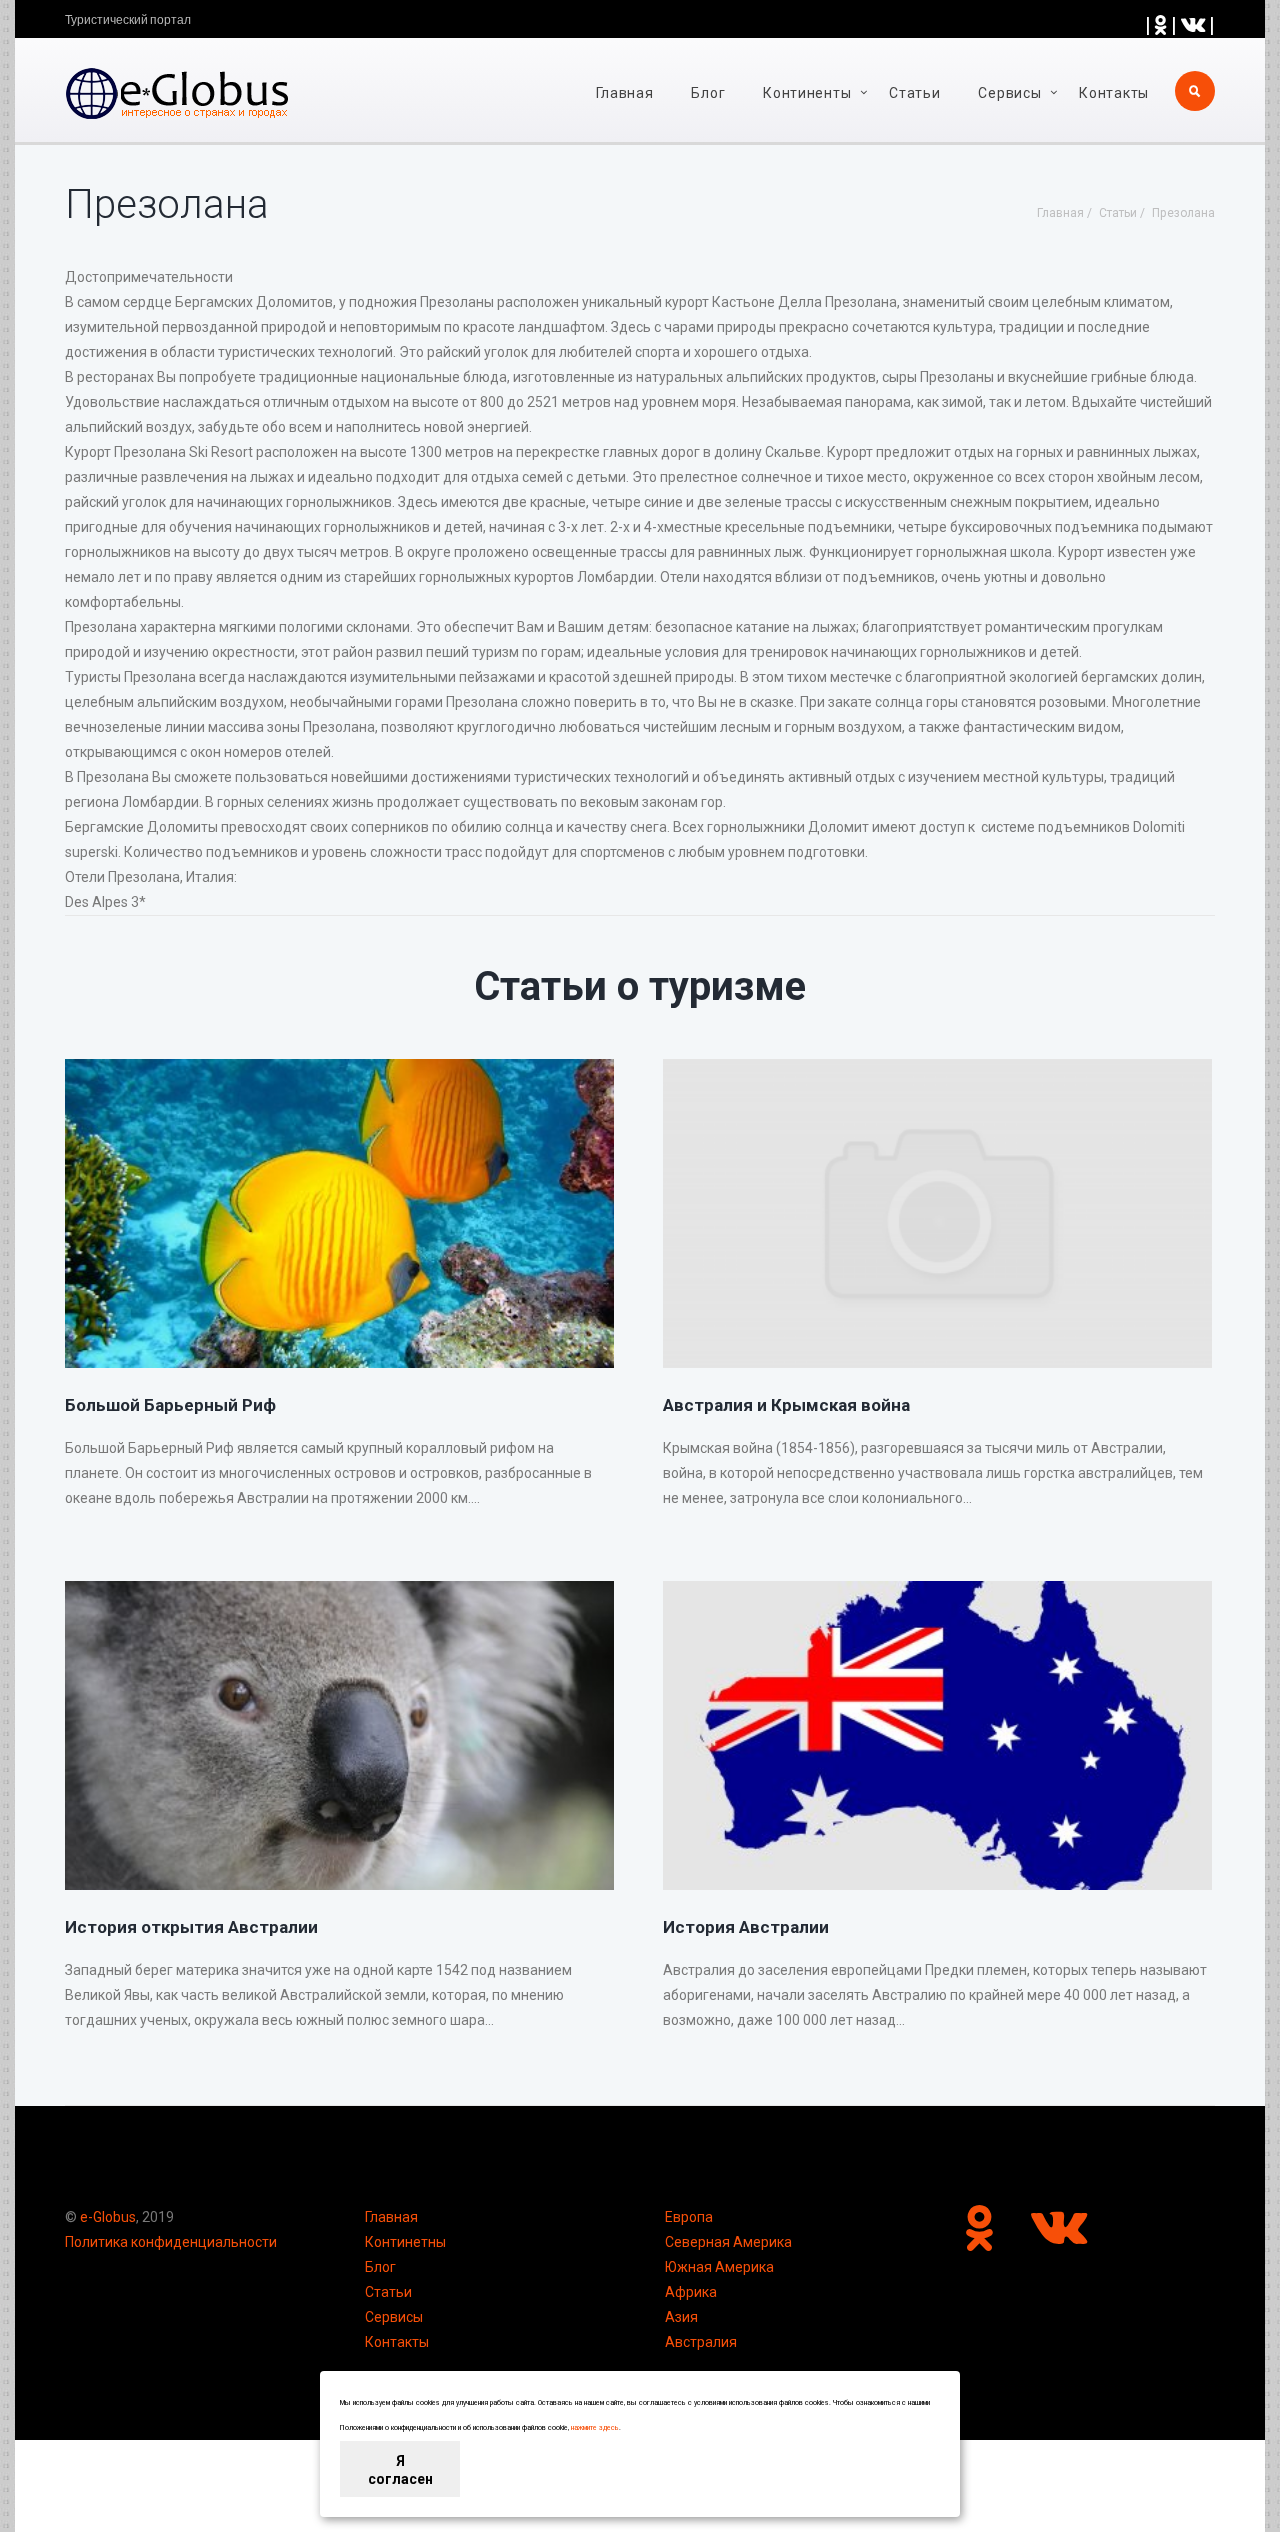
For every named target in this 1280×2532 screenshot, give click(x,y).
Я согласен (400, 2470)
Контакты (1114, 93)
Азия (681, 2317)
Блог (708, 93)
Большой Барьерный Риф (170, 1405)
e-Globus (108, 2217)
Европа (689, 2217)
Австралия (701, 2342)
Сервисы (394, 2317)
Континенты (807, 93)
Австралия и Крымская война (786, 1405)
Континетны (405, 2242)
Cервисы (1009, 93)
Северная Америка (728, 2242)
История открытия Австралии (191, 1927)
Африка (691, 2292)
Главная (625, 93)
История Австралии (746, 1927)
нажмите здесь (595, 2428)
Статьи (914, 93)
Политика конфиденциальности (171, 2242)
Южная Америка (719, 2267)
